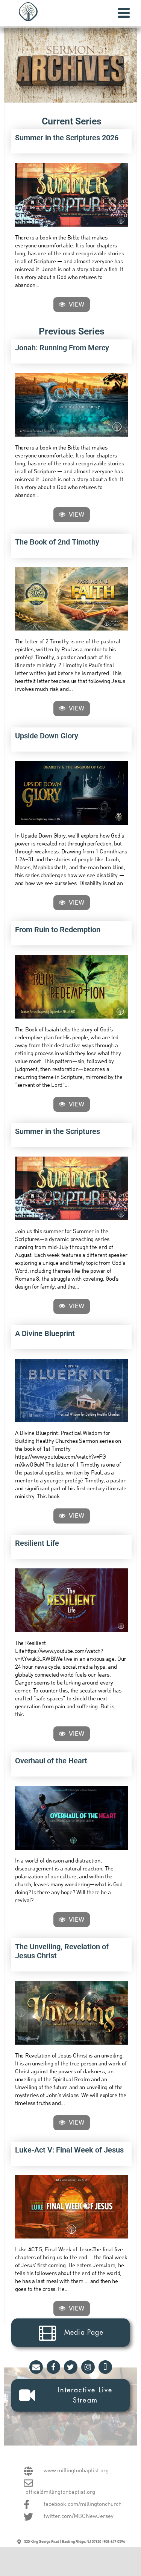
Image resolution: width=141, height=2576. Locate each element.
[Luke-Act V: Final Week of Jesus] (71, 2207)
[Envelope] (36, 2367)
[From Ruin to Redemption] (71, 987)
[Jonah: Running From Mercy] (71, 405)
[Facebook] (53, 2367)
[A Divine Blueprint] (71, 1391)
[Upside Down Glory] (71, 793)
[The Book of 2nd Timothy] (71, 599)
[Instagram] (88, 2367)
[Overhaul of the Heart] (71, 1818)
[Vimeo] (105, 2367)
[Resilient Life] (71, 1600)
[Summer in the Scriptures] (71, 1188)
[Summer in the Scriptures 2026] (71, 195)
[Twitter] (71, 2367)
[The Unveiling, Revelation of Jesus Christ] (71, 2013)
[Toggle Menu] (124, 13)
